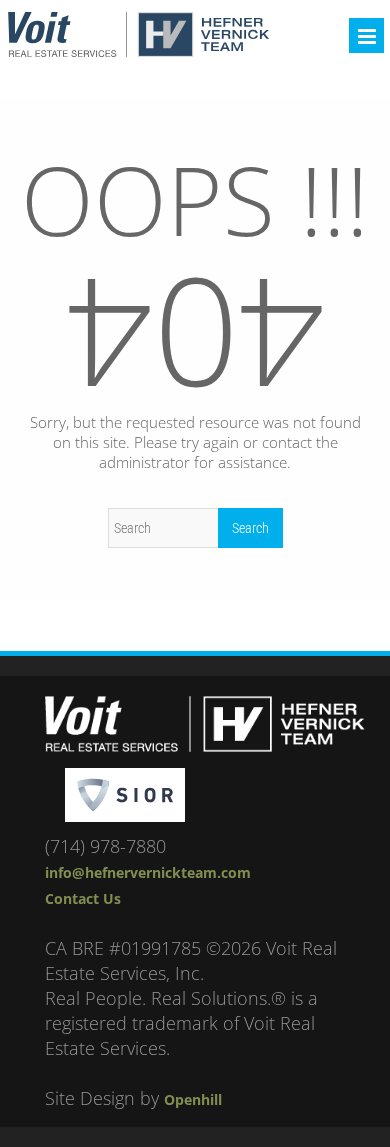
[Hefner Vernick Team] (138, 52)
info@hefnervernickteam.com (148, 872)
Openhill (193, 1099)
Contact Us (83, 898)
